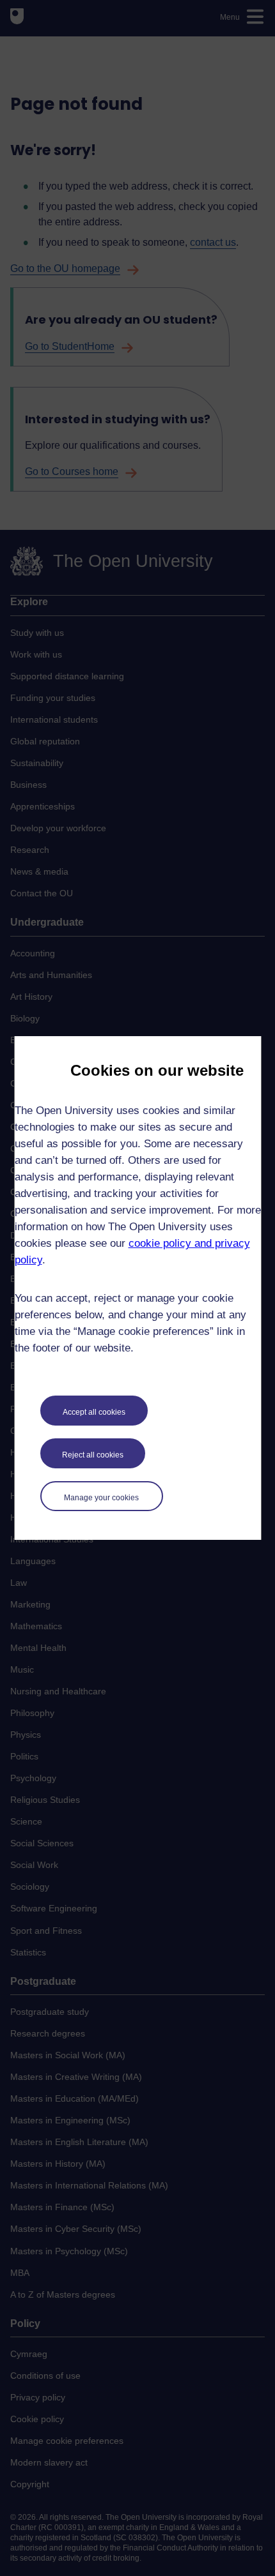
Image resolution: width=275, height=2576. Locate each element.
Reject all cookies (93, 1455)
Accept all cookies (94, 1412)
